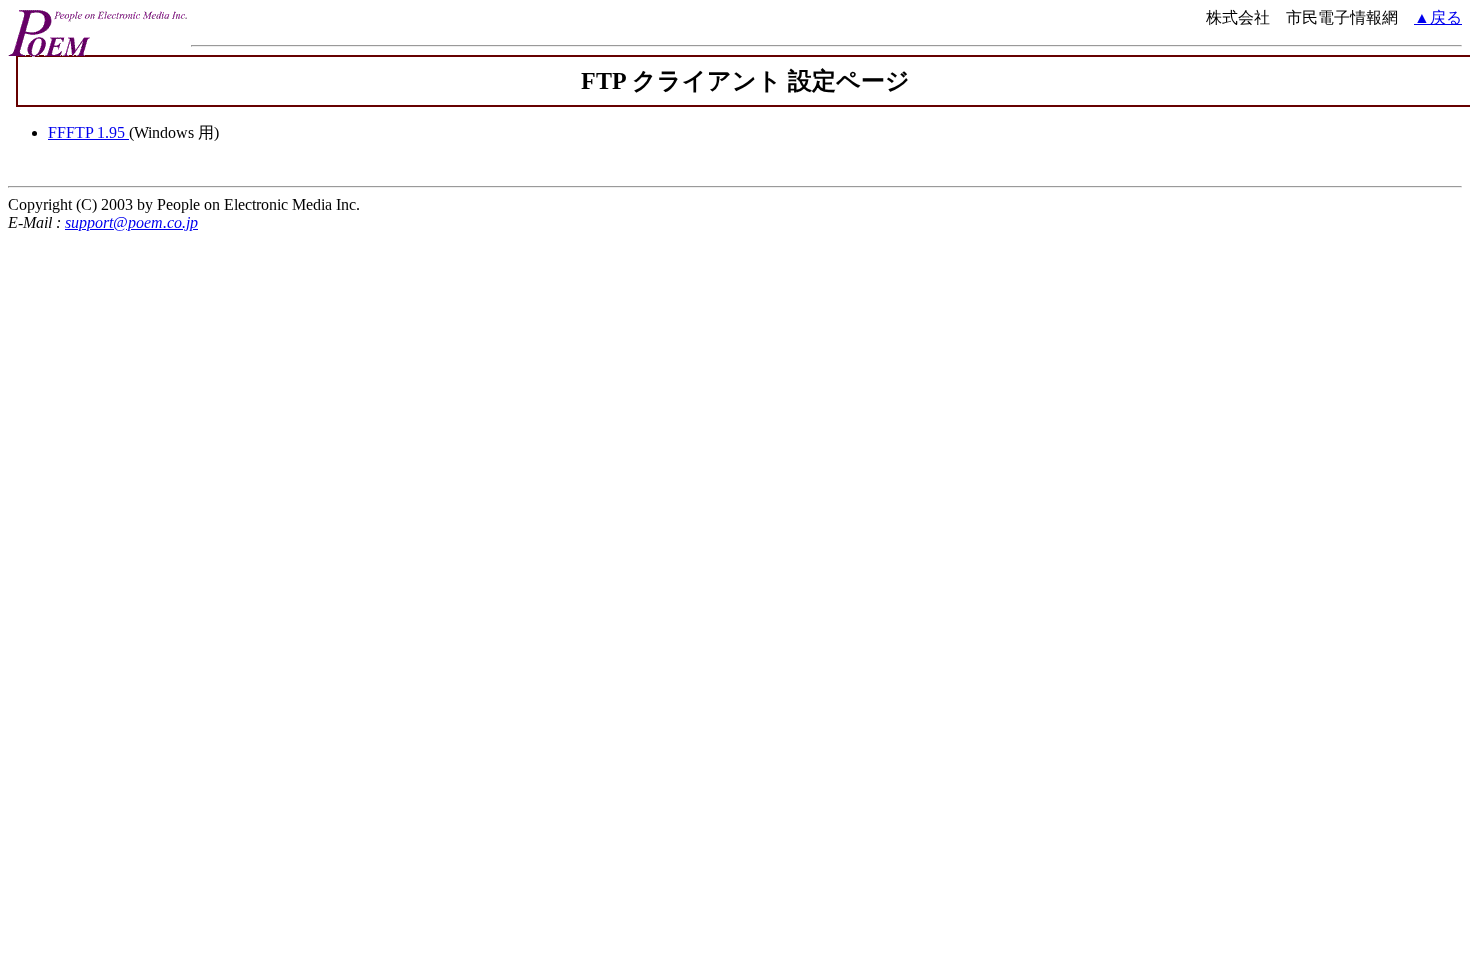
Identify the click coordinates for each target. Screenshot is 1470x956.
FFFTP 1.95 (88, 132)
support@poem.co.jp (131, 222)
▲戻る (1438, 17)
